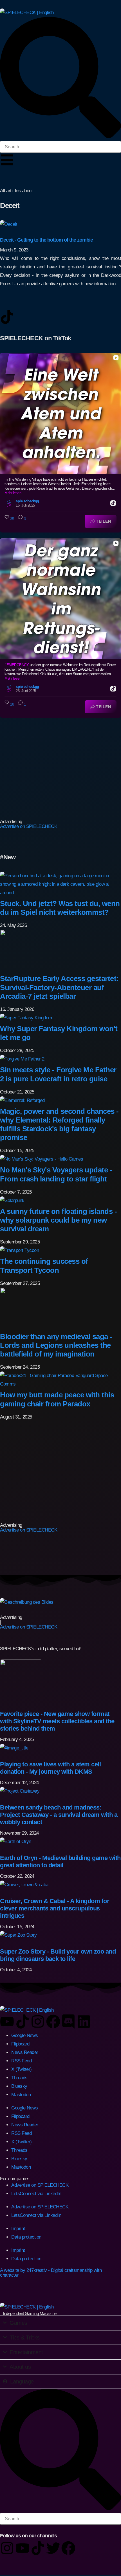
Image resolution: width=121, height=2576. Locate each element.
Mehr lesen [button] (13, 493)
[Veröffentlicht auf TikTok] (113, 503)
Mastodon (21, 2095)
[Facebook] (53, 2022)
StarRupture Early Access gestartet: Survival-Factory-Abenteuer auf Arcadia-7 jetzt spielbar (59, 987)
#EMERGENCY (17, 665)
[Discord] (68, 2022)
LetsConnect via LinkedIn (36, 2194)
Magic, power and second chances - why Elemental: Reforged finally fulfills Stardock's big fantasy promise (59, 1124)
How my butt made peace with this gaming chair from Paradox (57, 1399)
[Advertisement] (35, 768)
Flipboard (20, 2044)
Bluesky (19, 2086)
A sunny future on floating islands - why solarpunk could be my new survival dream (58, 1220)
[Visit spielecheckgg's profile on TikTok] (10, 503)
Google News (25, 2035)
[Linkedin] (84, 2022)
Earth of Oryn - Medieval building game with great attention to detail (60, 1862)
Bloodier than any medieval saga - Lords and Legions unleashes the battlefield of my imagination (56, 1345)
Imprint (18, 2229)
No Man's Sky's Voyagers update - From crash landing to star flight (56, 1174)
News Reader (25, 2052)
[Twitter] (53, 2548)
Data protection (26, 2237)
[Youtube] (7, 2022)
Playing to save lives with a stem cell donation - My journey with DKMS (50, 1768)
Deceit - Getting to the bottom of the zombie (46, 240)
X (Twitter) (22, 2069)
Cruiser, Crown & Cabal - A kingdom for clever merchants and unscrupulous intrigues (55, 1908)
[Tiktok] (23, 2022)
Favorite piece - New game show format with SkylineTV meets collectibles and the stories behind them (57, 1721)
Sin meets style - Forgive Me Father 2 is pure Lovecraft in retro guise (58, 1074)
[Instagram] (38, 2022)
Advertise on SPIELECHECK (29, 826)
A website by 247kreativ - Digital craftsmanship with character (51, 2273)
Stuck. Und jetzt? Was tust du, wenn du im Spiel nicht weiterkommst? (60, 908)
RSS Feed (21, 2061)
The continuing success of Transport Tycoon (44, 1266)
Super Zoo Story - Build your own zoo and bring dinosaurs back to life (58, 1955)
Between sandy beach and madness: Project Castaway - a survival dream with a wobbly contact (59, 1815)
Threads (19, 2078)
